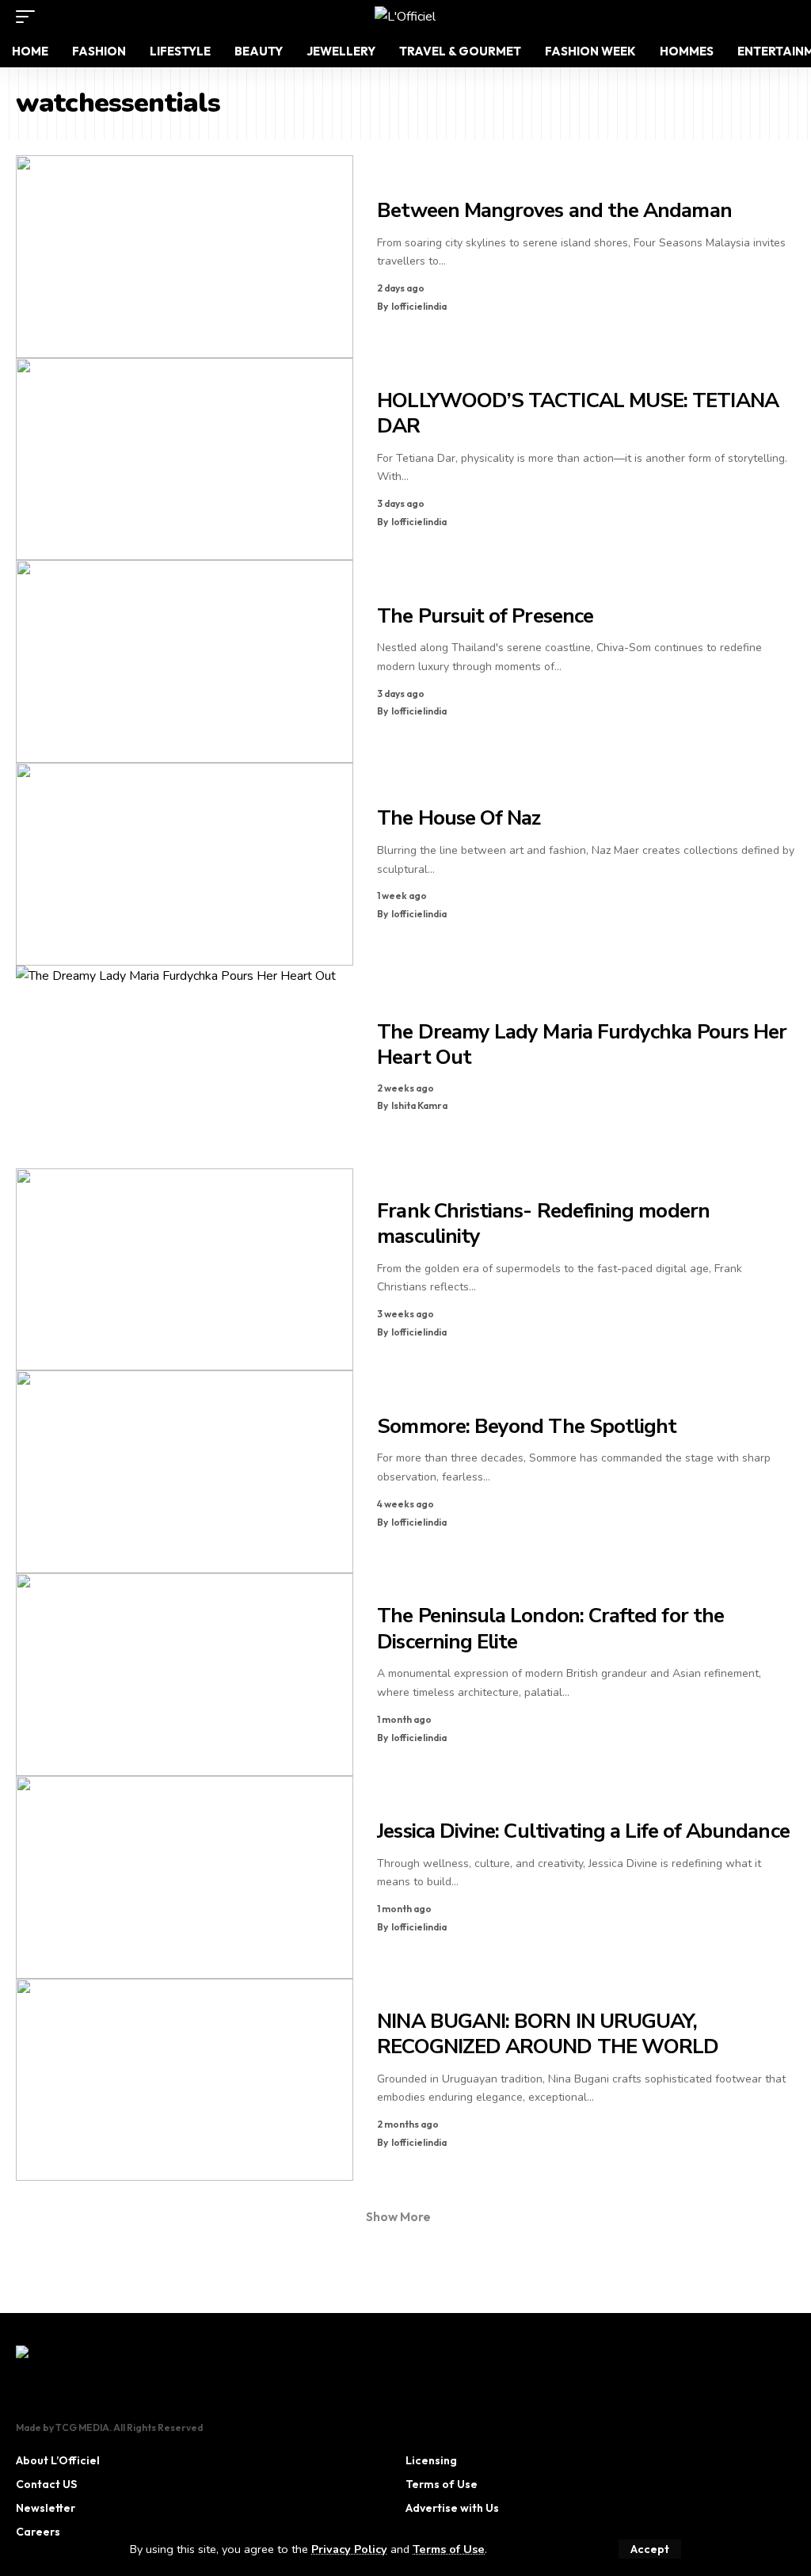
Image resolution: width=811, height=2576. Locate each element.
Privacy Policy (349, 2549)
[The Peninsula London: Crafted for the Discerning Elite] (185, 1675)
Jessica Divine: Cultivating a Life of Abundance (583, 1831)
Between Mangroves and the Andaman (554, 210)
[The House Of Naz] (185, 864)
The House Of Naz (459, 818)
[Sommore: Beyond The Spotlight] (185, 1472)
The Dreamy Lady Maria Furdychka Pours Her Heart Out (582, 1045)
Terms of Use (449, 2549)
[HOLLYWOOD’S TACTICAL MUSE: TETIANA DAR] (185, 459)
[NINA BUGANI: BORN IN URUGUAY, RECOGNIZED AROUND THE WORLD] (185, 2080)
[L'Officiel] (405, 17)
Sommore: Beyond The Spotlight (527, 1426)
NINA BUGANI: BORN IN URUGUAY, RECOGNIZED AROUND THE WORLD (548, 2034)
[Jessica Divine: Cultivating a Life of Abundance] (185, 1877)
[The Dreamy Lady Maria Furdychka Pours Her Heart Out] (185, 1067)
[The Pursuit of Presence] (185, 661)
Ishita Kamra (419, 1105)
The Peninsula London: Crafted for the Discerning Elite (550, 1629)
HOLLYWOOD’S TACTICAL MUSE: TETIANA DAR (577, 413)
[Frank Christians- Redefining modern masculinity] (185, 1270)
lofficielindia (419, 306)
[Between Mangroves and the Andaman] (185, 257)
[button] (650, 2549)
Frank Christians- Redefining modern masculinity (543, 1224)
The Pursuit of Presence (485, 616)
